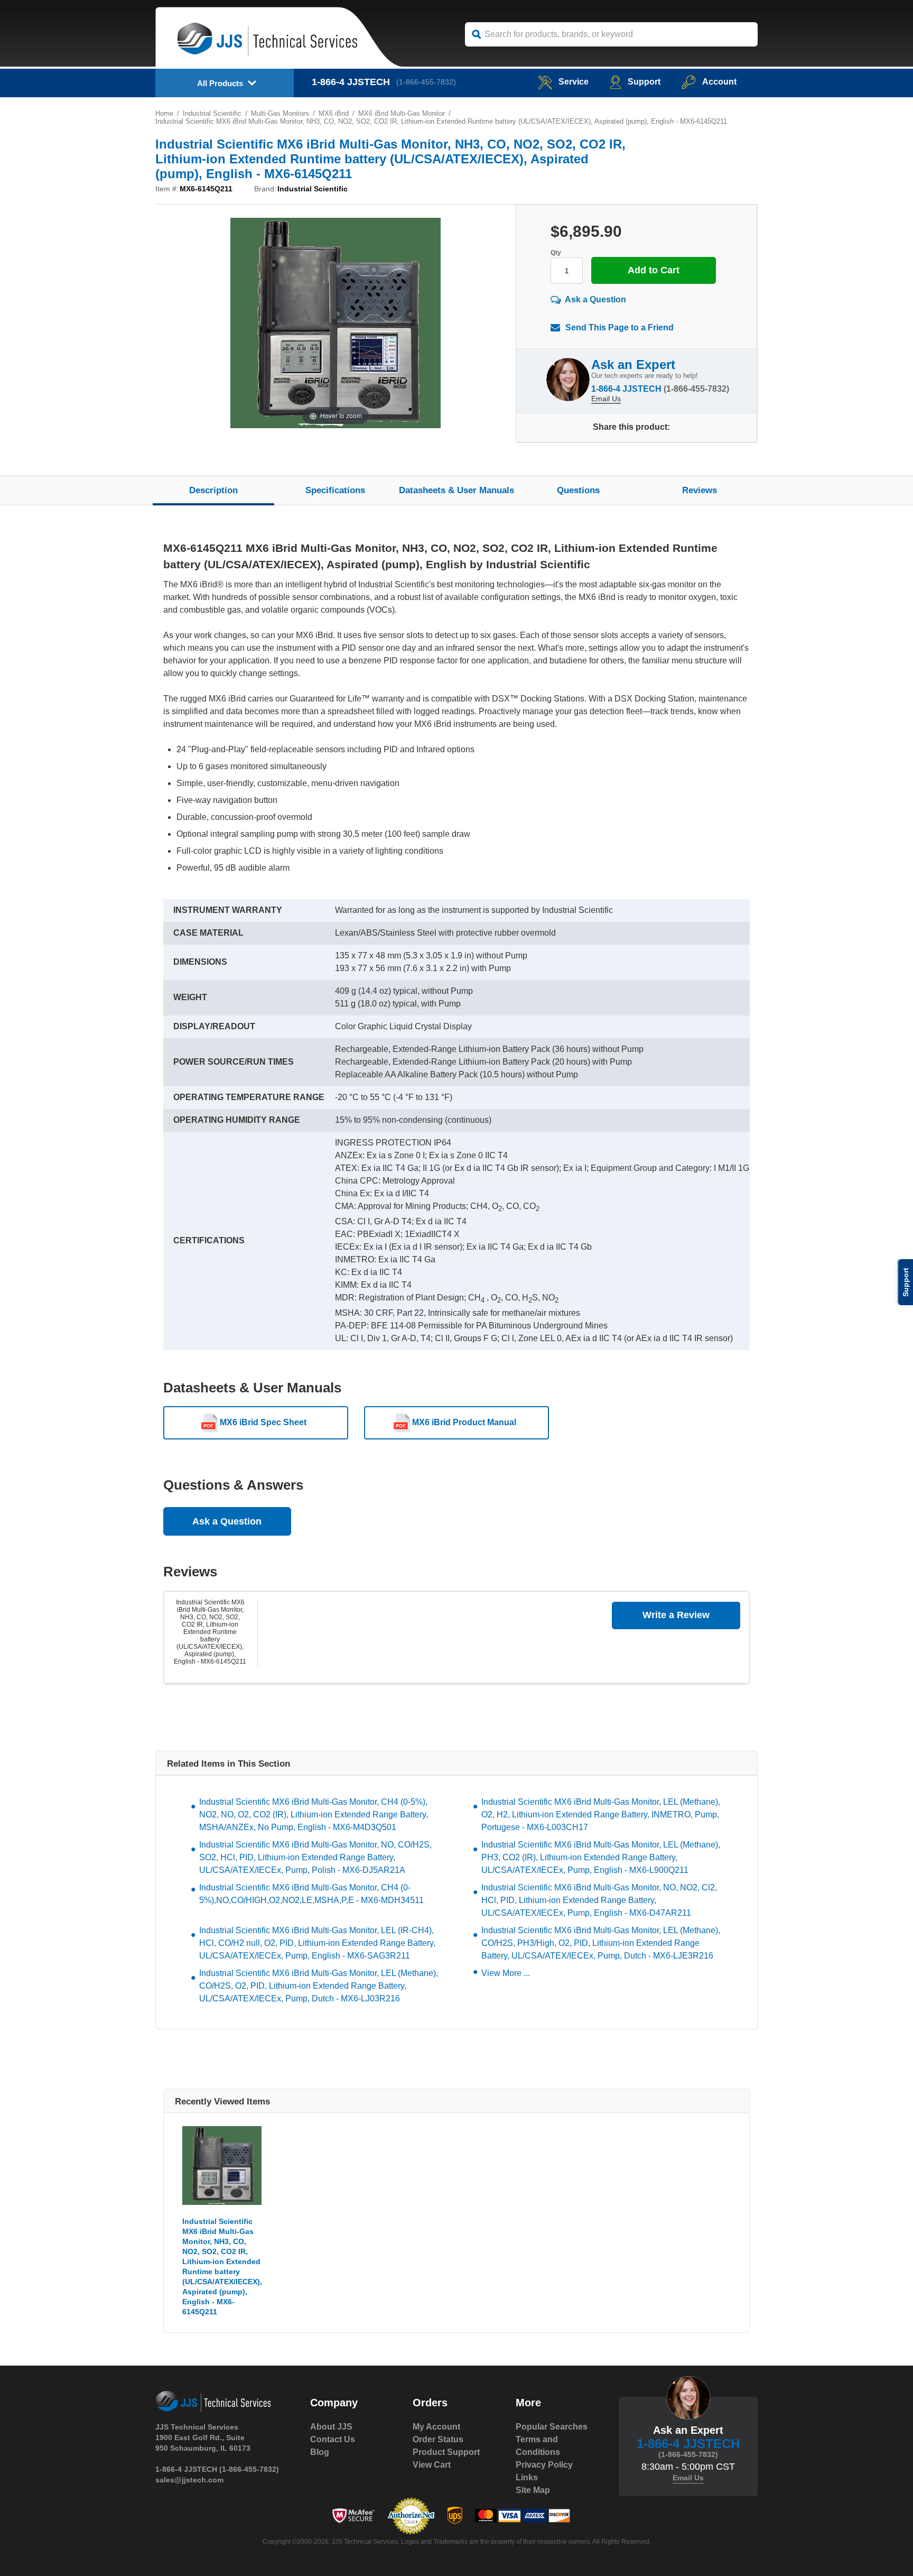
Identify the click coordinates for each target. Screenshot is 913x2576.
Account (719, 82)
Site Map (533, 2490)
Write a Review (676, 1615)
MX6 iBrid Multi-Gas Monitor (402, 113)
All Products (220, 83)
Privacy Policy (544, 2465)
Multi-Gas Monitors (280, 113)
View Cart (432, 2465)
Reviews (700, 490)
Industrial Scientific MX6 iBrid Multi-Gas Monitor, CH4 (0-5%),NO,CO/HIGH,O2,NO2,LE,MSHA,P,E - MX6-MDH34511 (311, 1894)
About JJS (331, 2427)
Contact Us (333, 2439)
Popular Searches (552, 2427)
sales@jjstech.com (189, 2480)
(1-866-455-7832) (426, 82)
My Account (436, 2427)
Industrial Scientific (212, 113)
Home (164, 113)
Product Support (446, 2452)
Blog (320, 2452)
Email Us (606, 399)
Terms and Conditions (538, 2446)
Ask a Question (595, 299)
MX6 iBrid (334, 113)
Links (527, 2477)
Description (213, 490)
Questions (578, 490)
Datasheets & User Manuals (456, 490)
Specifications (335, 490)
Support (644, 82)
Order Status (438, 2439)
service (574, 82)
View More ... (506, 1973)
